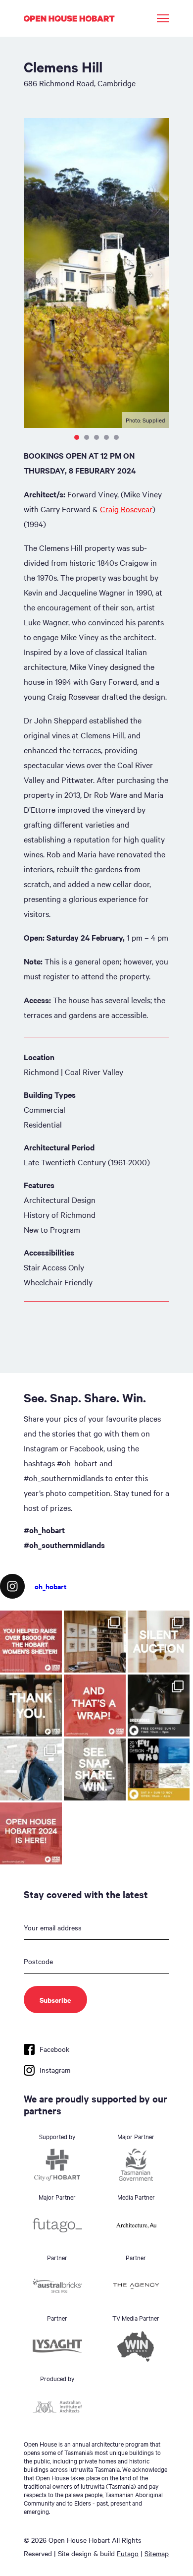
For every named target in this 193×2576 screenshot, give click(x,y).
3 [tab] (96, 437)
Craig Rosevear (126, 509)
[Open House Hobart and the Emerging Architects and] (31, 1642)
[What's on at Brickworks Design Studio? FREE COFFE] (159, 1706)
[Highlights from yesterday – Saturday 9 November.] (31, 1769)
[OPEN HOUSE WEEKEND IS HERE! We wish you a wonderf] (31, 1833)
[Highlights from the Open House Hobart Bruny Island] (95, 1642)
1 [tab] (77, 437)
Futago (128, 2553)
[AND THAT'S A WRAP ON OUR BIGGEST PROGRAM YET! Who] (95, 1706)
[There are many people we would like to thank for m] (31, 1706)
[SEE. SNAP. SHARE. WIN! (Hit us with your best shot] (95, 1769)
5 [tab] (116, 437)
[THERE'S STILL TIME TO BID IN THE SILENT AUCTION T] (159, 1642)
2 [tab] (87, 437)
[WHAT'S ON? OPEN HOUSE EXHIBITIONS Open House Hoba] (159, 1769)
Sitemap (157, 2553)
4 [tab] (106, 437)
